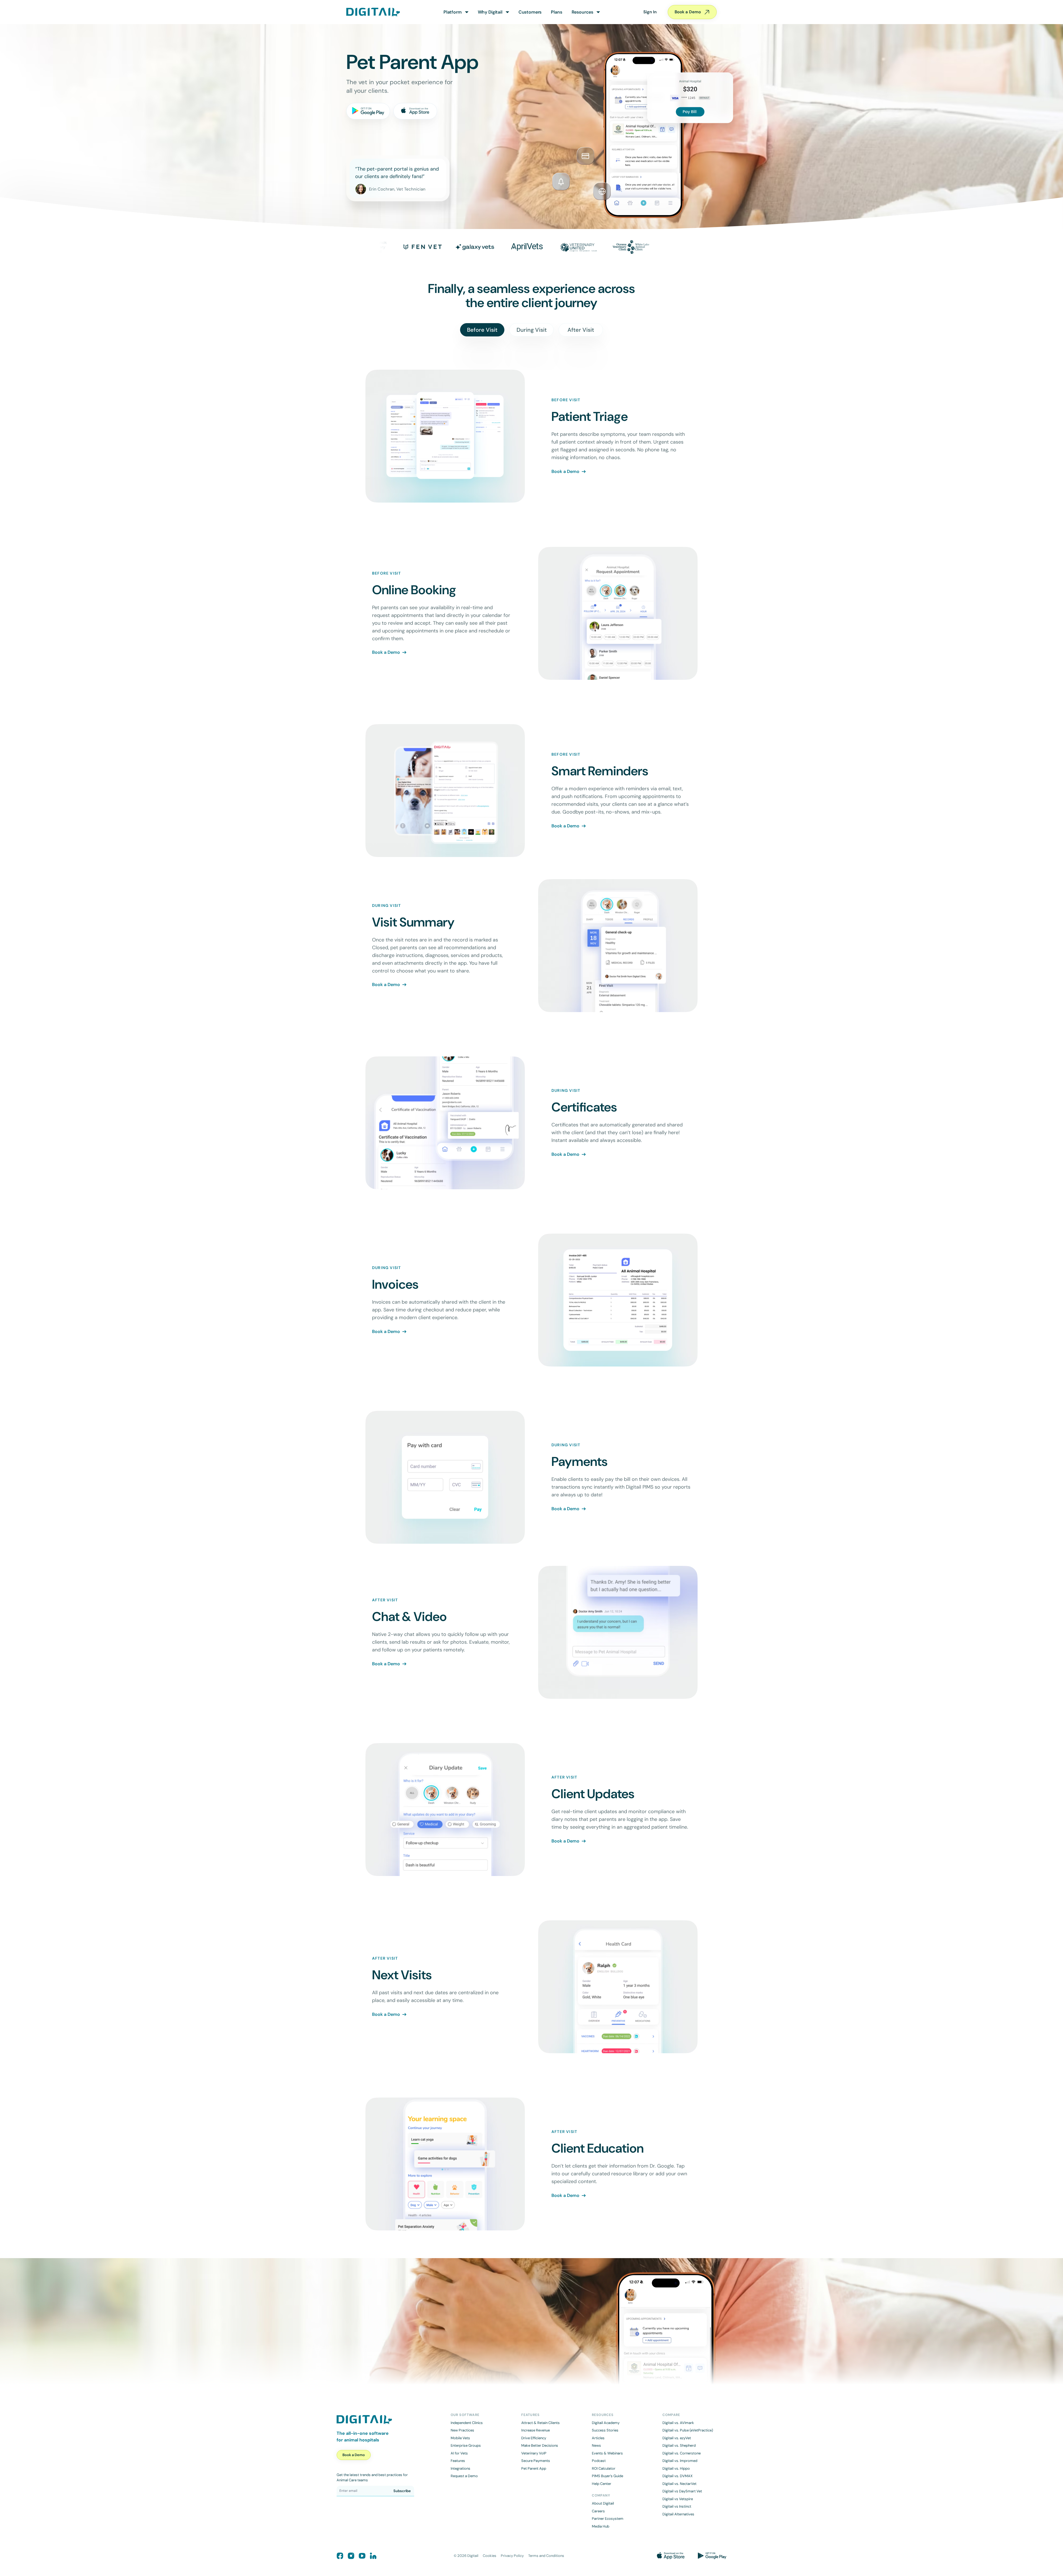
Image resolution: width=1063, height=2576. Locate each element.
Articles (598, 2438)
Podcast (599, 2461)
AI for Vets (459, 2453)
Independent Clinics (467, 2423)
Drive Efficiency (534, 2438)
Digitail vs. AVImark (678, 2423)
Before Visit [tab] (482, 330)
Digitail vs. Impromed (680, 2461)
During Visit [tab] (532, 330)
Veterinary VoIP (534, 2453)
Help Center (602, 2484)
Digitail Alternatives (678, 2514)
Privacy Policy (512, 2556)
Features (458, 2461)
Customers (530, 12)
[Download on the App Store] (415, 111)
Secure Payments (536, 2461)
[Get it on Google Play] (368, 111)
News (596, 2445)
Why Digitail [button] (490, 12)
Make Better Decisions (540, 2445)
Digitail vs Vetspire (678, 2499)
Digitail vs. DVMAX (678, 2476)
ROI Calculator (604, 2468)
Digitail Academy (606, 2423)
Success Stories (605, 2430)
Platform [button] (453, 12)
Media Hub (601, 2526)
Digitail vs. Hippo (676, 2468)
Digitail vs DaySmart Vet (682, 2491)
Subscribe (402, 2491)
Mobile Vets (460, 2438)
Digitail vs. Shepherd (679, 2445)
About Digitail (603, 2503)
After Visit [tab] (581, 330)
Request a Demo (464, 2476)
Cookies (490, 2556)
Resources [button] (583, 12)
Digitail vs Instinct (677, 2506)
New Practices (462, 2430)
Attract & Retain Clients (540, 2423)
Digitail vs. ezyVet (677, 2438)
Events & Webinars (607, 2453)
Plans (556, 12)
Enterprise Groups (466, 2445)
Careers (598, 2511)
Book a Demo (688, 12)
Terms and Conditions (546, 2556)
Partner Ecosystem (608, 2519)
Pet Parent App (534, 2468)
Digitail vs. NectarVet (679, 2484)
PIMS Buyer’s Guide (607, 2476)
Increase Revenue (536, 2430)
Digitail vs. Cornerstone (682, 2453)
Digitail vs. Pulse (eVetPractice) (688, 2430)
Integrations (460, 2468)
